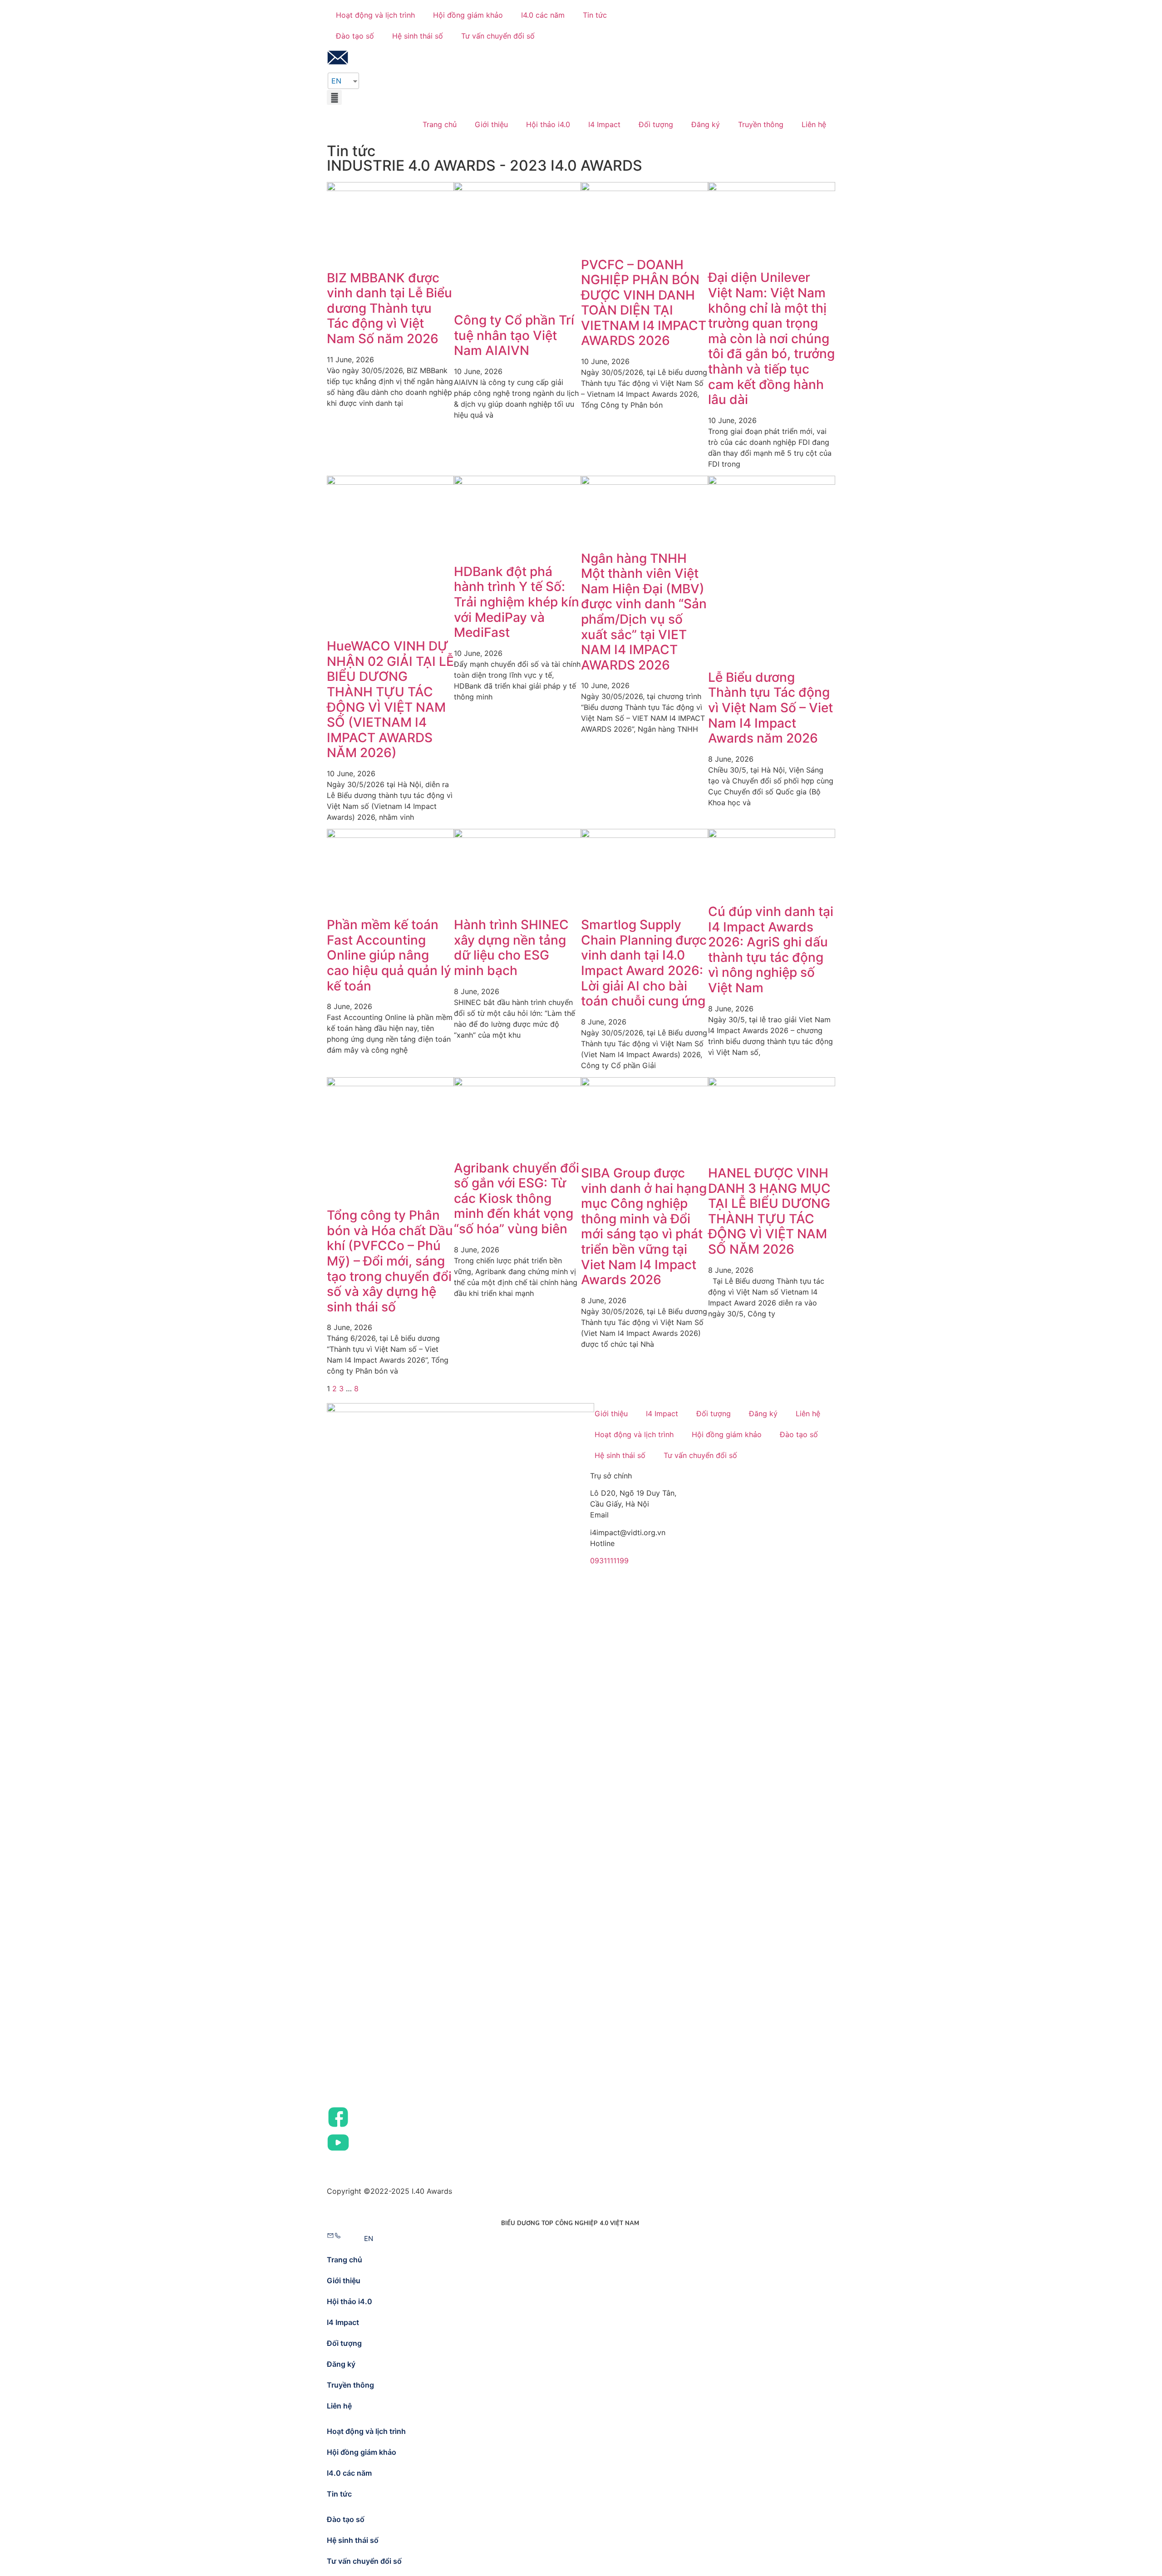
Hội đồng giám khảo (468, 15)
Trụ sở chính (611, 1476)
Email (599, 1515)
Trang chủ (440, 124)
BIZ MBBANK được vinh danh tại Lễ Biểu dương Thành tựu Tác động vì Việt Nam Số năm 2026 (389, 308)
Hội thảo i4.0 (548, 124)
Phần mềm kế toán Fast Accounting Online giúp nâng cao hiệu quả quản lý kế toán (389, 955)
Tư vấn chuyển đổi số (498, 36)
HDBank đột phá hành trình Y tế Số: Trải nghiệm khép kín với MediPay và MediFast (517, 602)
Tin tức (595, 15)
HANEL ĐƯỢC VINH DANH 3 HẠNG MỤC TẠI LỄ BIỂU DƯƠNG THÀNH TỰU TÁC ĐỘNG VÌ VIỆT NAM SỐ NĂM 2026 (769, 1211)
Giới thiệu (491, 124)
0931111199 (609, 1561)
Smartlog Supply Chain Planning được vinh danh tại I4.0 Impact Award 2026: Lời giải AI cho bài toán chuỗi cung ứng (644, 963)
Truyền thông (761, 124)
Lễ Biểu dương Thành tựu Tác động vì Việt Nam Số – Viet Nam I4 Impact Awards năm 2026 (771, 708)
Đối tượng (656, 124)
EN (336, 81)
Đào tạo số (355, 36)
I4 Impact (604, 124)
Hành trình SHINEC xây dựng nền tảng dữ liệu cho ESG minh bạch (511, 948)
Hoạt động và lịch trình (375, 15)
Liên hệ (814, 124)
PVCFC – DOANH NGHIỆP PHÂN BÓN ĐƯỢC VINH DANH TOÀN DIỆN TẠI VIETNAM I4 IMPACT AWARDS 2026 (644, 303)
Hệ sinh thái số (418, 36)
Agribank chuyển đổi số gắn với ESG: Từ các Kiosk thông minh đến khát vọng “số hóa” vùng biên (517, 1198)
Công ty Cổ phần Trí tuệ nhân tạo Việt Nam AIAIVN (514, 335)
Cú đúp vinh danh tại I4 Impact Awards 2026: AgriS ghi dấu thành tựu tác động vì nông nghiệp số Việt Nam (771, 950)
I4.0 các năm (543, 15)
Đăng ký (706, 124)
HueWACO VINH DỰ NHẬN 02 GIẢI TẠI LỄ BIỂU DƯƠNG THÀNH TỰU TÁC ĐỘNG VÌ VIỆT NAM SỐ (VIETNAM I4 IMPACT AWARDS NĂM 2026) (390, 699)
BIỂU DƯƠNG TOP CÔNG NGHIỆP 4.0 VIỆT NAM (570, 2223)
